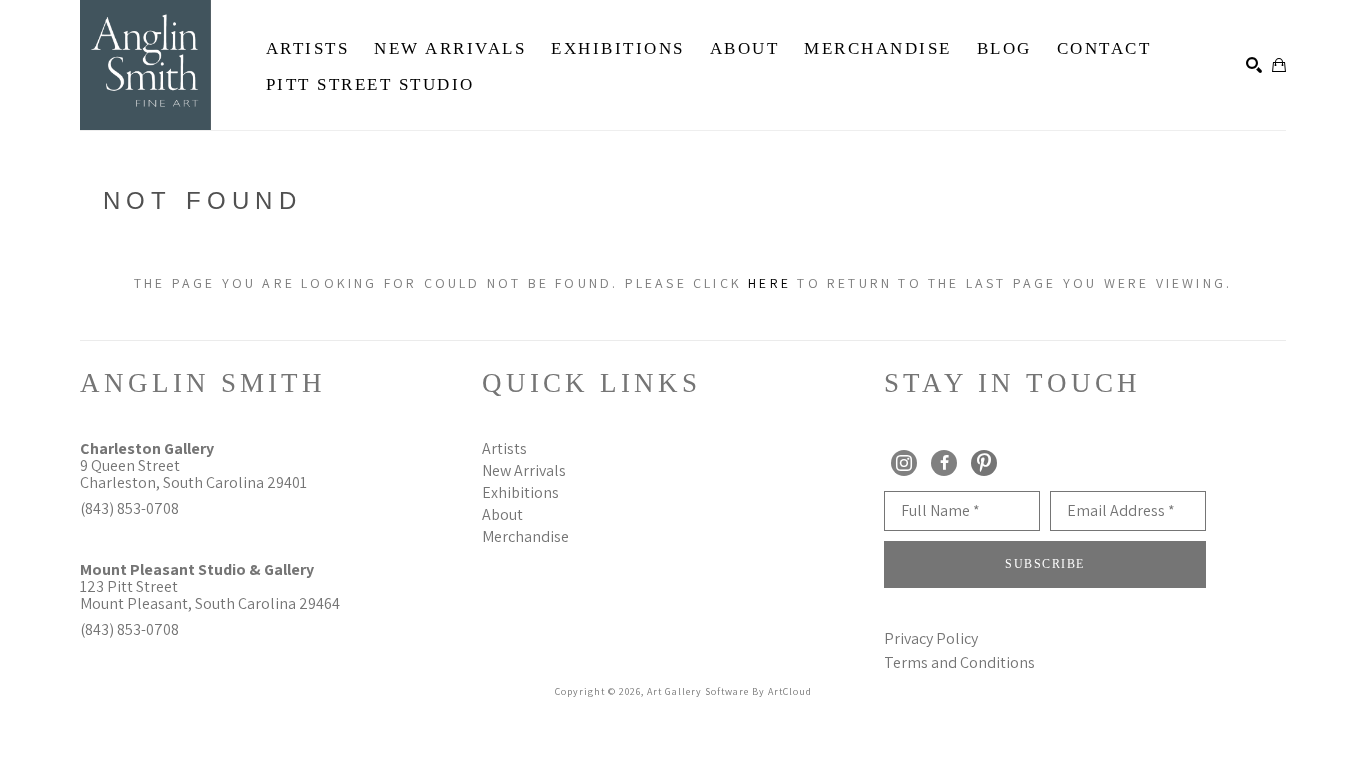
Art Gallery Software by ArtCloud (729, 691)
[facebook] (944, 463)
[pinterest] (984, 463)
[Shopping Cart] (1279, 65)
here (769, 283)
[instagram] (904, 463)
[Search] (1254, 65)
